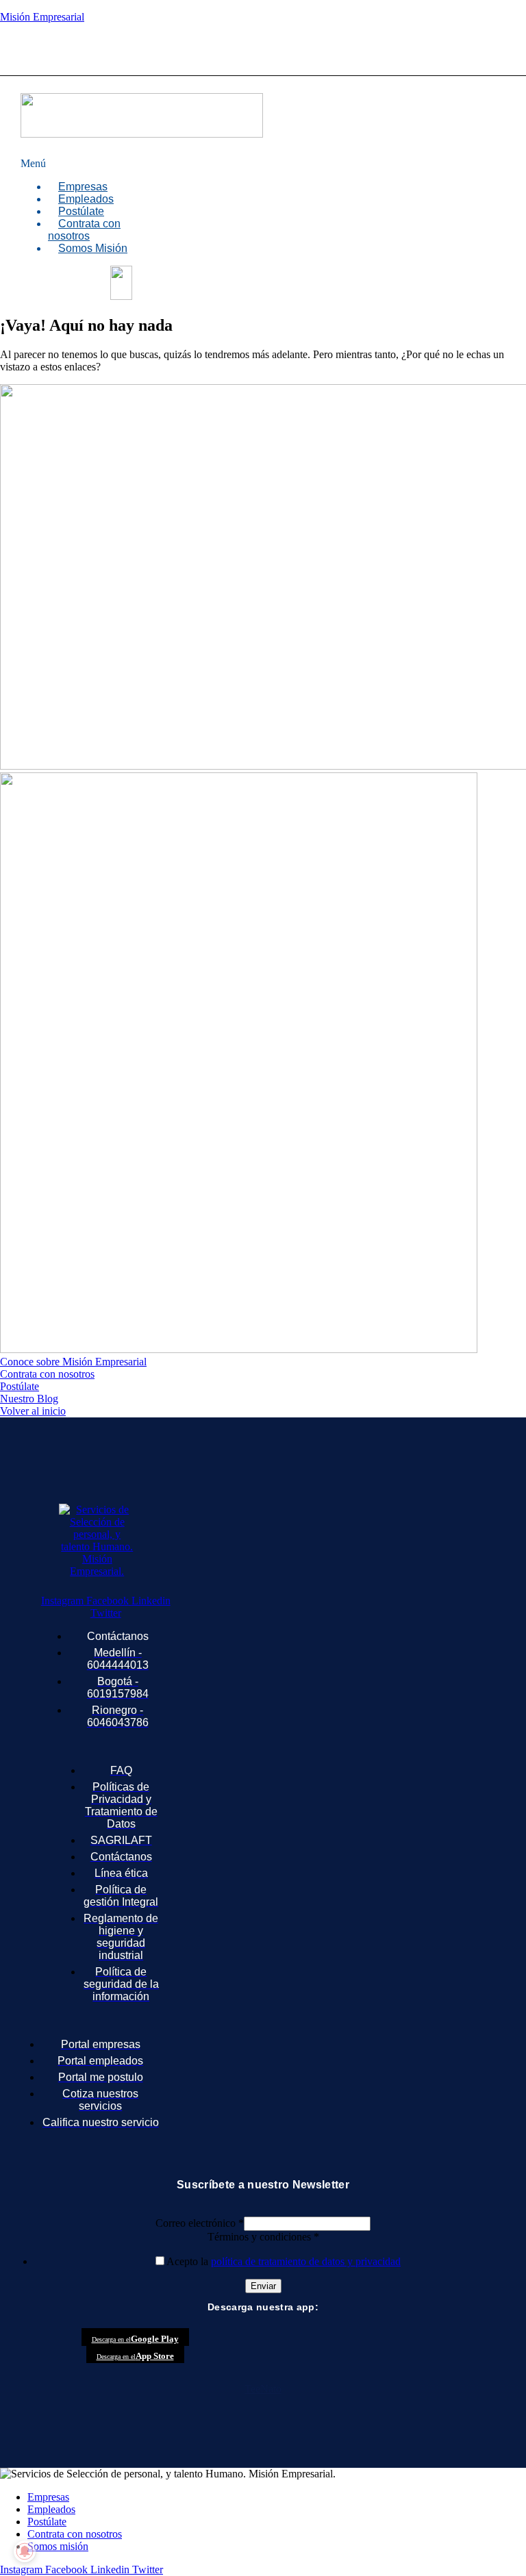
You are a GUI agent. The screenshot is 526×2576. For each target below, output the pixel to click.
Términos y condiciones (263, 2237)
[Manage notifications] (25, 2551)
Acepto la (284, 2261)
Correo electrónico (200, 2223)
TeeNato (263, 2389)
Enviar (263, 2286)
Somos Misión (93, 248)
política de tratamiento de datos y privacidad (306, 2261)
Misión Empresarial (42, 17)
